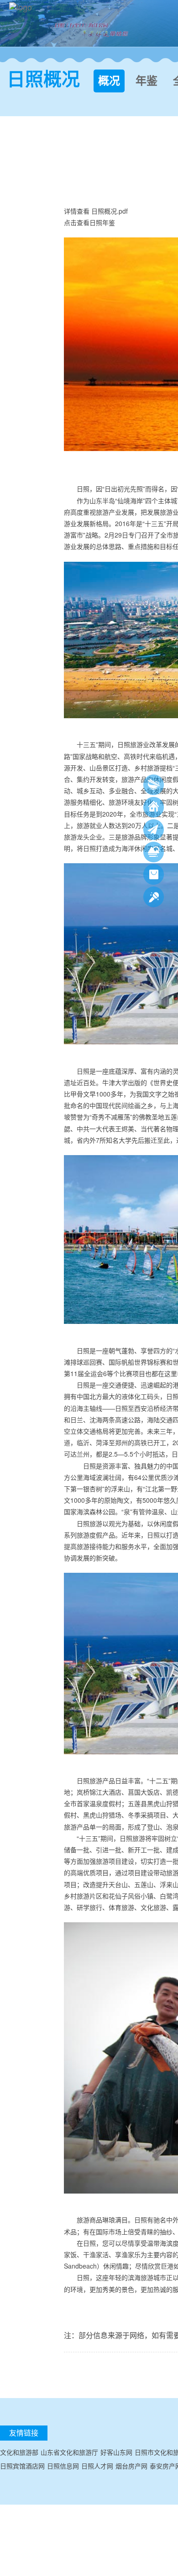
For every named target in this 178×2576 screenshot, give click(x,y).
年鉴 (147, 81)
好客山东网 (116, 2452)
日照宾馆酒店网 (22, 2466)
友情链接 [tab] (24, 2433)
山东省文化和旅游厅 (69, 2452)
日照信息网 (63, 2466)
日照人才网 (97, 2466)
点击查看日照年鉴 (89, 222)
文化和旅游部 (19, 2452)
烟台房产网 (131, 2466)
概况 (109, 81)
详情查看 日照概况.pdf (96, 211)
